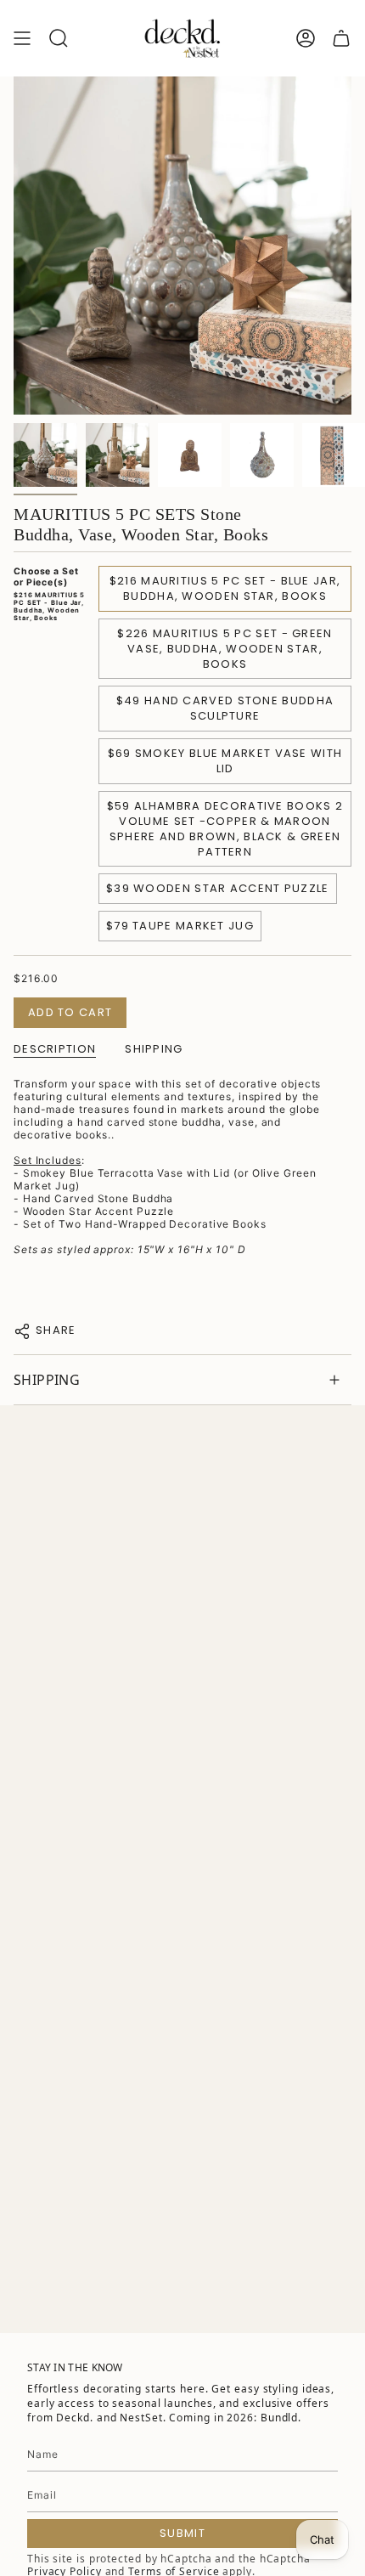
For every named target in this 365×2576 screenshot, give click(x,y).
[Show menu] (22, 38)
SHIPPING (47, 1380)
